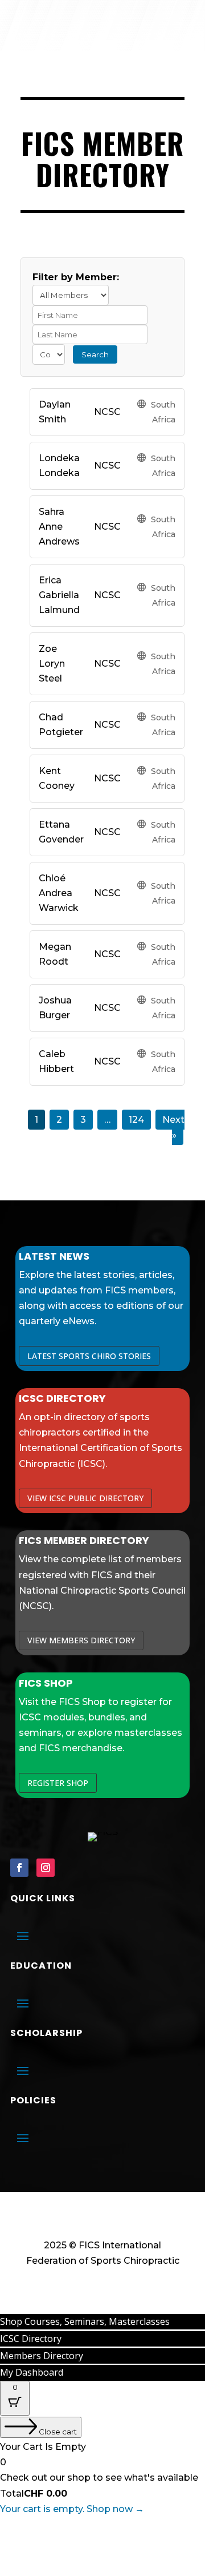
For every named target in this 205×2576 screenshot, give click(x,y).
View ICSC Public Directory (85, 1498)
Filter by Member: (76, 277)
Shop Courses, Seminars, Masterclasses (85, 2321)
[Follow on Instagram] (46, 1868)
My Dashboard (32, 2372)
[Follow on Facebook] (19, 1868)
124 (136, 1120)
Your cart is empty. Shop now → (72, 2509)
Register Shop (58, 1783)
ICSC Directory (31, 2339)
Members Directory (42, 2356)
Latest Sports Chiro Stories (89, 1356)
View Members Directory (81, 1640)
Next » (173, 1127)
